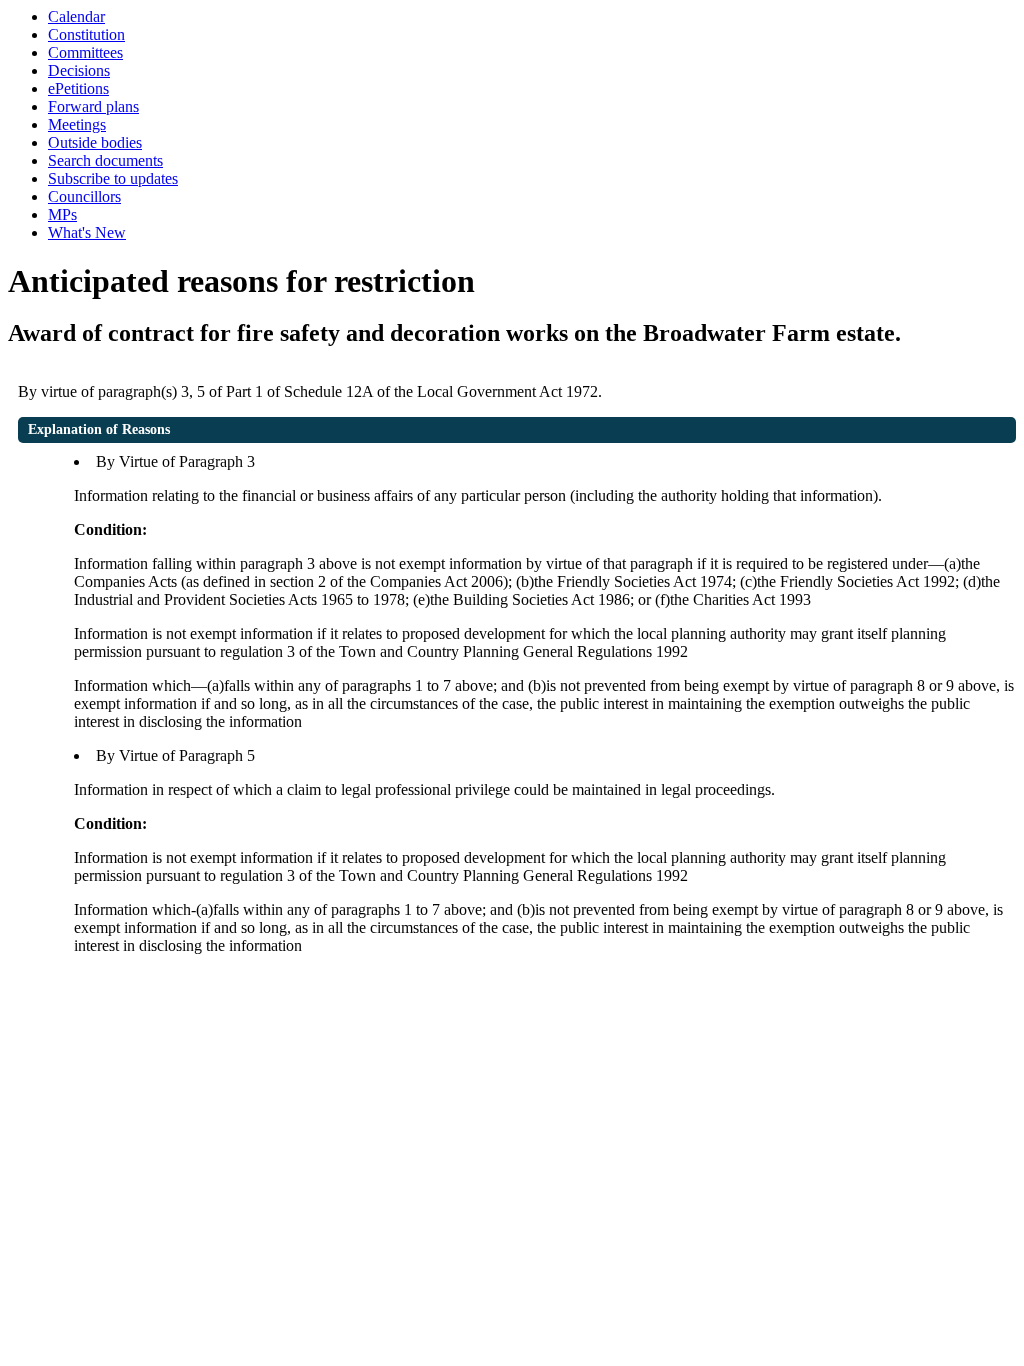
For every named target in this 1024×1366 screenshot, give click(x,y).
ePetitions (78, 88)
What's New (87, 232)
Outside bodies (95, 142)
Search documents (105, 160)
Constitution (86, 34)
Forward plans (93, 106)
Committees (85, 52)
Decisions (79, 70)
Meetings (77, 124)
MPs (62, 214)
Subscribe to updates (113, 178)
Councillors (84, 196)
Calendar (76, 16)
